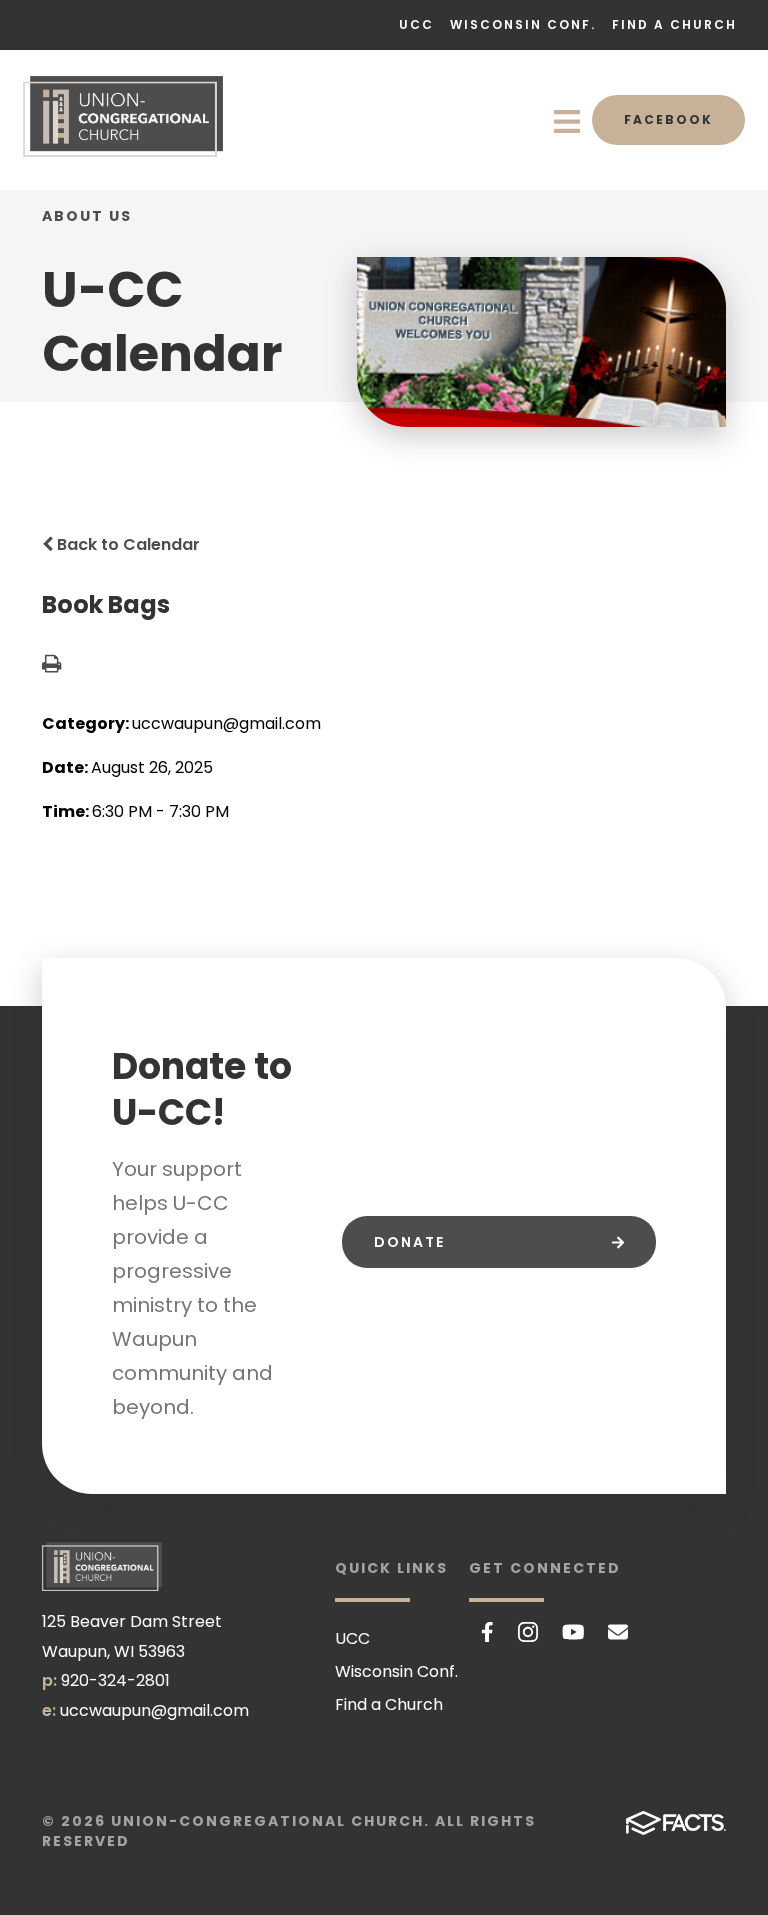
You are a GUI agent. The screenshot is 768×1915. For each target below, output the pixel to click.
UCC (416, 24)
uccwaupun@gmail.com (154, 1710)
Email (618, 1632)
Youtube (573, 1632)
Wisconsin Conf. (523, 24)
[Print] (51, 665)
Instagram (528, 1632)
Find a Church (674, 24)
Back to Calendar (126, 544)
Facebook (668, 119)
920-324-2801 (115, 1680)
